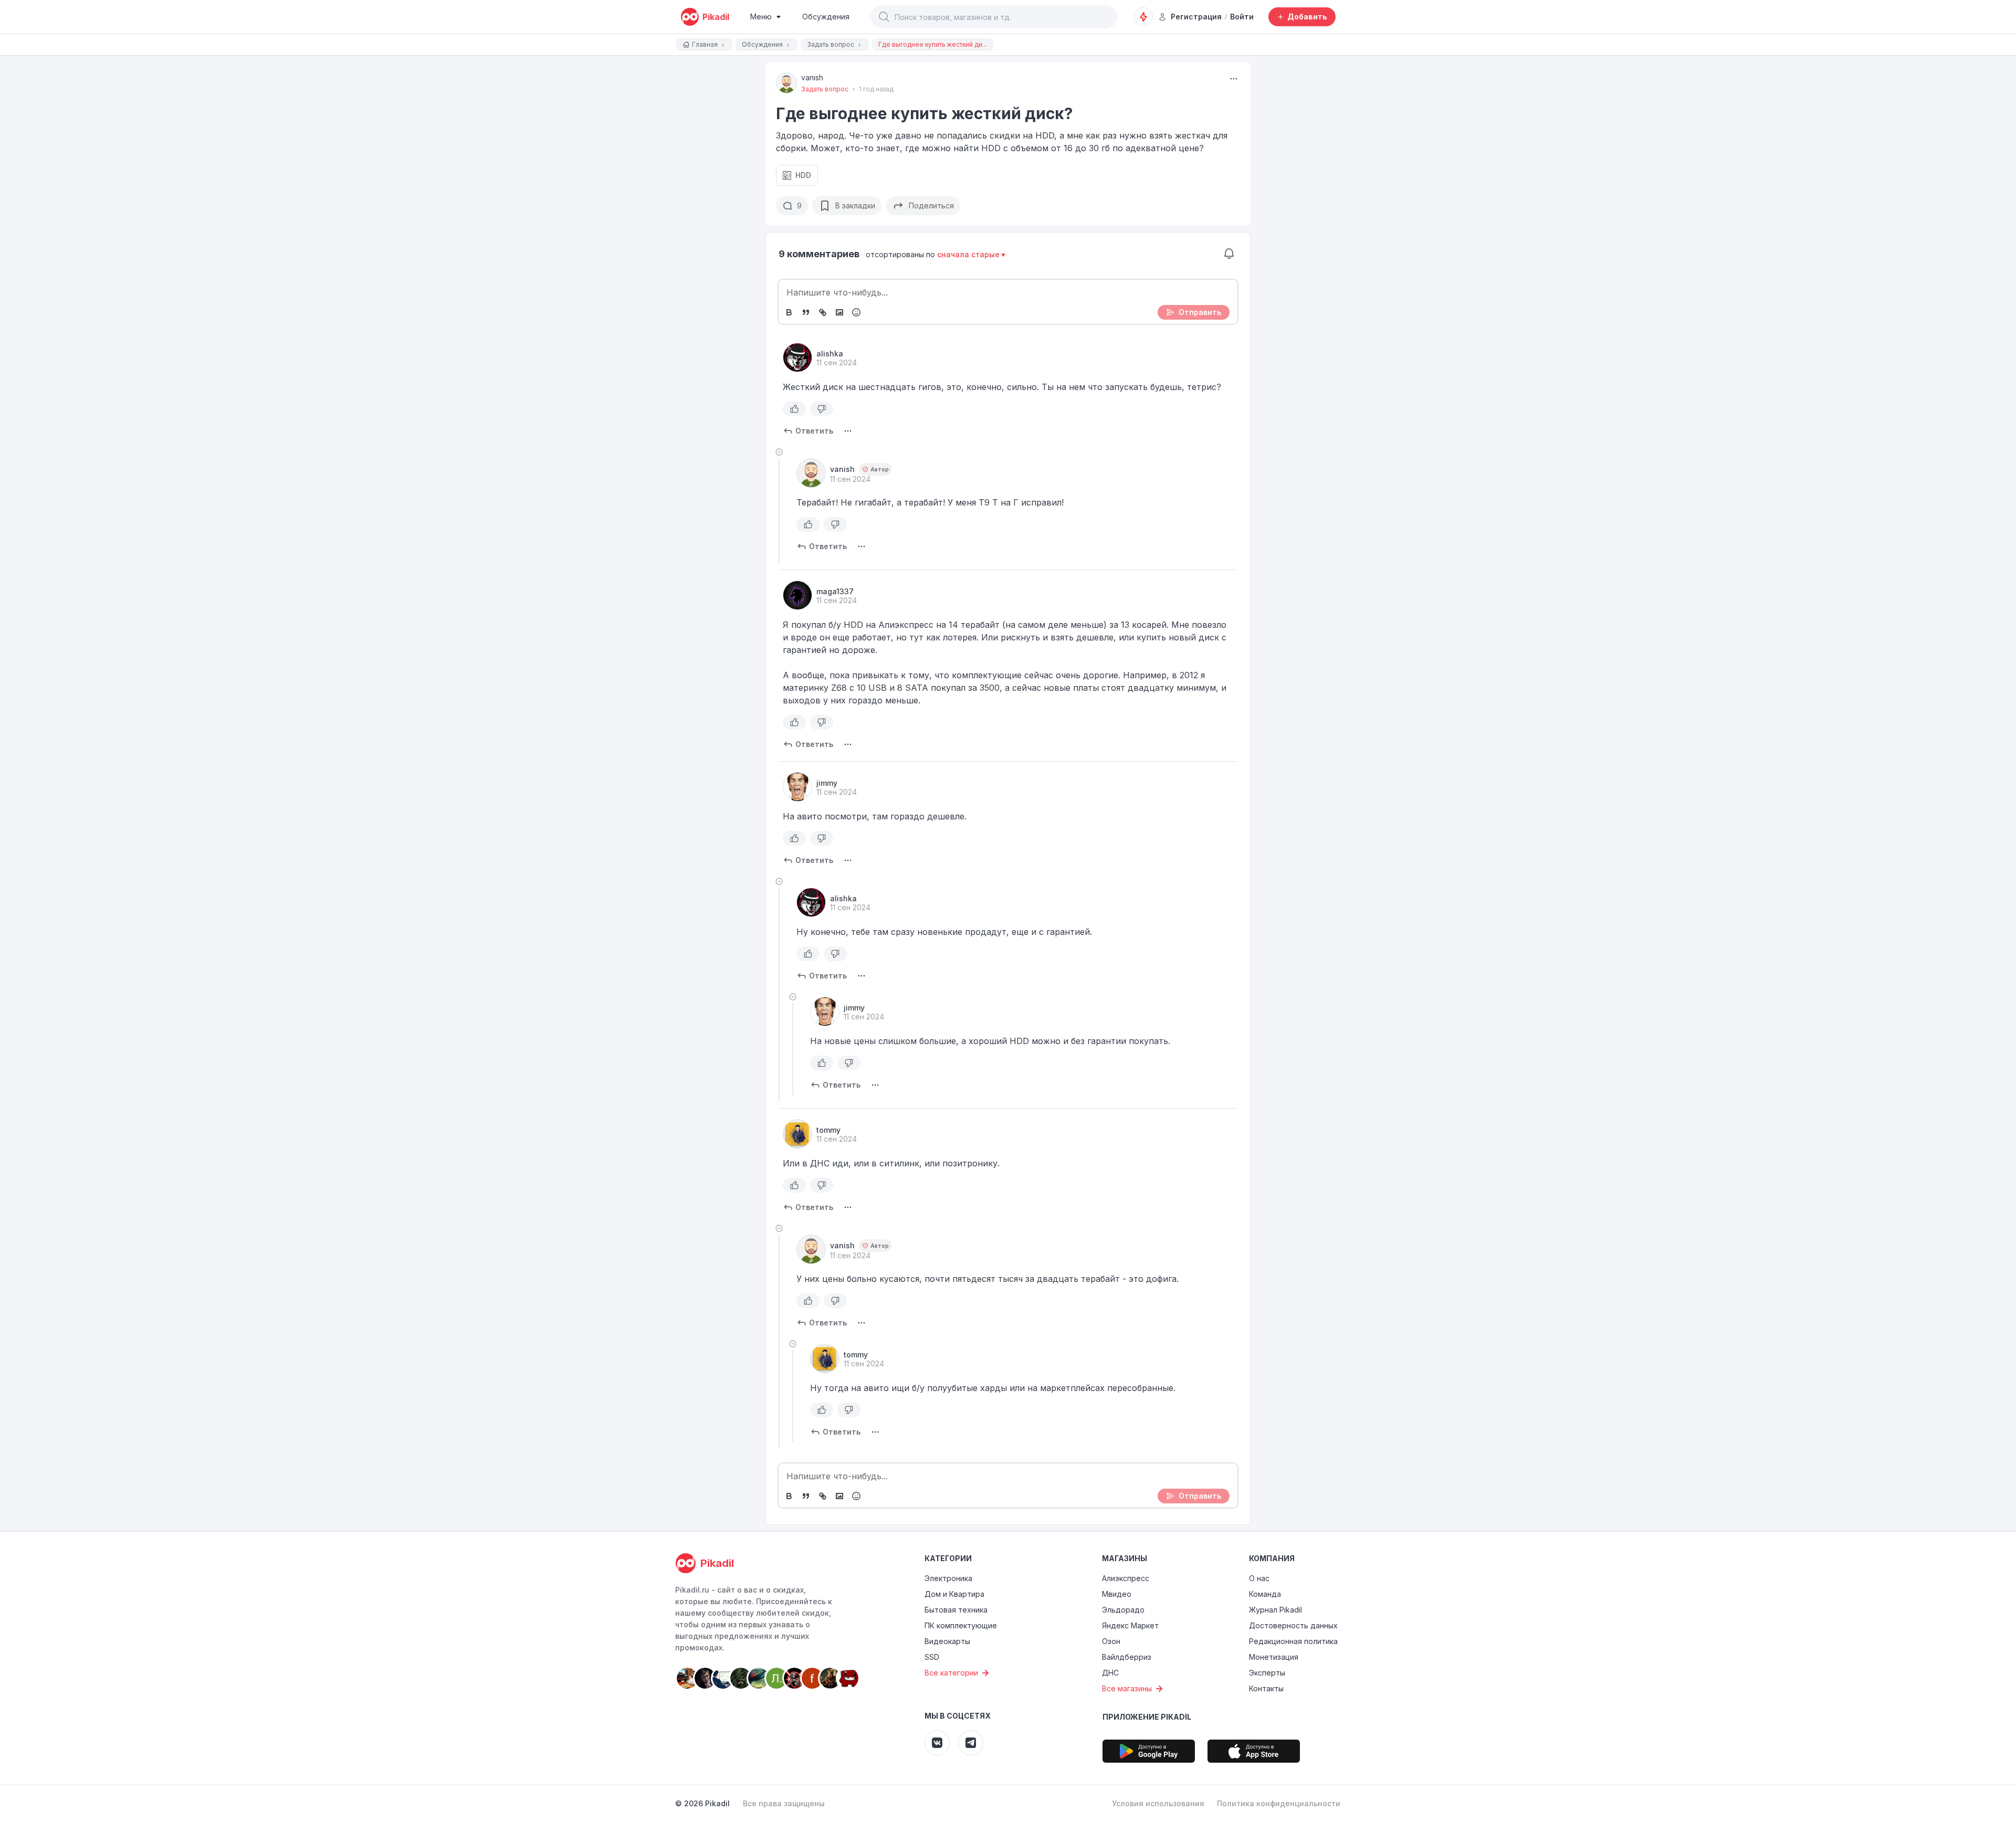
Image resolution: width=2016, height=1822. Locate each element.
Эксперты (1267, 1673)
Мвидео (1117, 1594)
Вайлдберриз (1127, 1657)
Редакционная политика (1293, 1641)
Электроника (948, 1578)
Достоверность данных (1293, 1625)
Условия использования (1158, 1803)
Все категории (951, 1673)
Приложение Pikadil (1147, 1717)
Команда (1265, 1594)
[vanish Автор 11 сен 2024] (811, 473)
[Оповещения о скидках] (1143, 17)
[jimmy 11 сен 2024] (797, 787)
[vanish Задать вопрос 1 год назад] (786, 83)
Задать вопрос (825, 89)
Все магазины (1127, 1688)
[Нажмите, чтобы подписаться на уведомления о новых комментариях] (1229, 254)
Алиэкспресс (1126, 1578)
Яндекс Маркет (1130, 1625)
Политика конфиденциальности (1279, 1803)
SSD (932, 1657)
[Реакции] (856, 312)
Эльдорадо (1123, 1610)
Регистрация (1196, 17)
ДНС (1110, 1673)
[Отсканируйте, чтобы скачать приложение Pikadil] (1149, 1751)
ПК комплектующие (961, 1625)
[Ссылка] (823, 312)
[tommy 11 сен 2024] (797, 1134)
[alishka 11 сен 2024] (797, 357)
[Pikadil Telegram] (971, 1743)
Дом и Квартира (954, 1594)
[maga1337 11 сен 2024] (797, 595)
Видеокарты (947, 1641)
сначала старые (968, 254)
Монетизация (1274, 1657)
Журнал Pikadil (1275, 1610)
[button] (884, 17)
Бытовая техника (956, 1610)
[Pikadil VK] (937, 1743)
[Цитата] (806, 312)
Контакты (1266, 1688)
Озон (1111, 1641)
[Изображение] (839, 312)
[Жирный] (789, 312)
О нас (1259, 1578)
